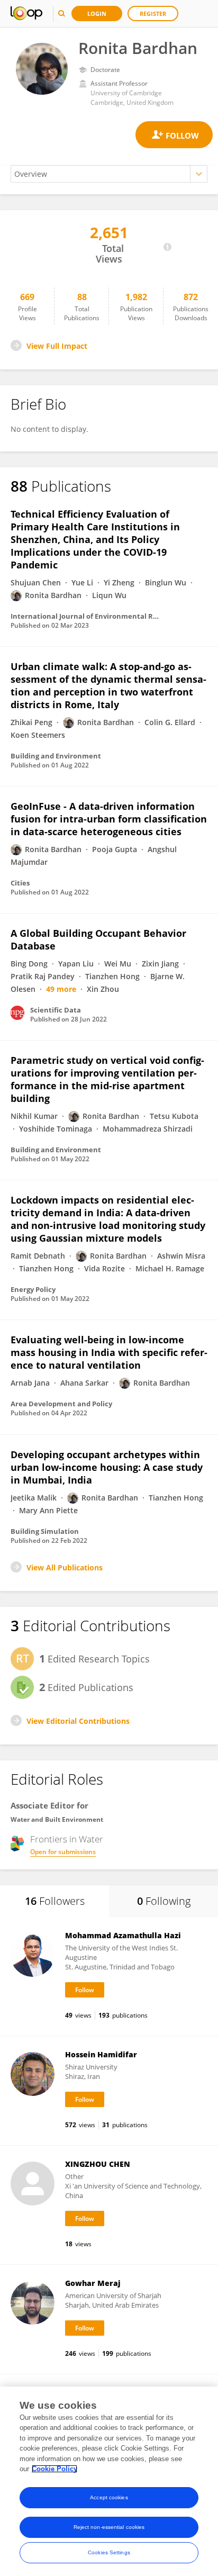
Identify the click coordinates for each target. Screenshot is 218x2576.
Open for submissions (63, 1852)
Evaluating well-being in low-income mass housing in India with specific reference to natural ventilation (109, 1352)
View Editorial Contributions (78, 1721)
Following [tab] (164, 1901)
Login (97, 13)
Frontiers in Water (67, 1839)
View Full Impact (57, 346)
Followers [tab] (55, 1901)
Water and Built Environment (57, 1819)
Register (153, 13)
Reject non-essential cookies (109, 2527)
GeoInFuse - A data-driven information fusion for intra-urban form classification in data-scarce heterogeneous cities (109, 819)
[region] (109, 2481)
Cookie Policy (54, 2469)
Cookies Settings (109, 2552)
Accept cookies (109, 2497)
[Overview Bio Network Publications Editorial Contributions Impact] (109, 174)
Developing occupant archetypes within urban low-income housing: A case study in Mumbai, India (107, 1467)
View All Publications (65, 1567)
